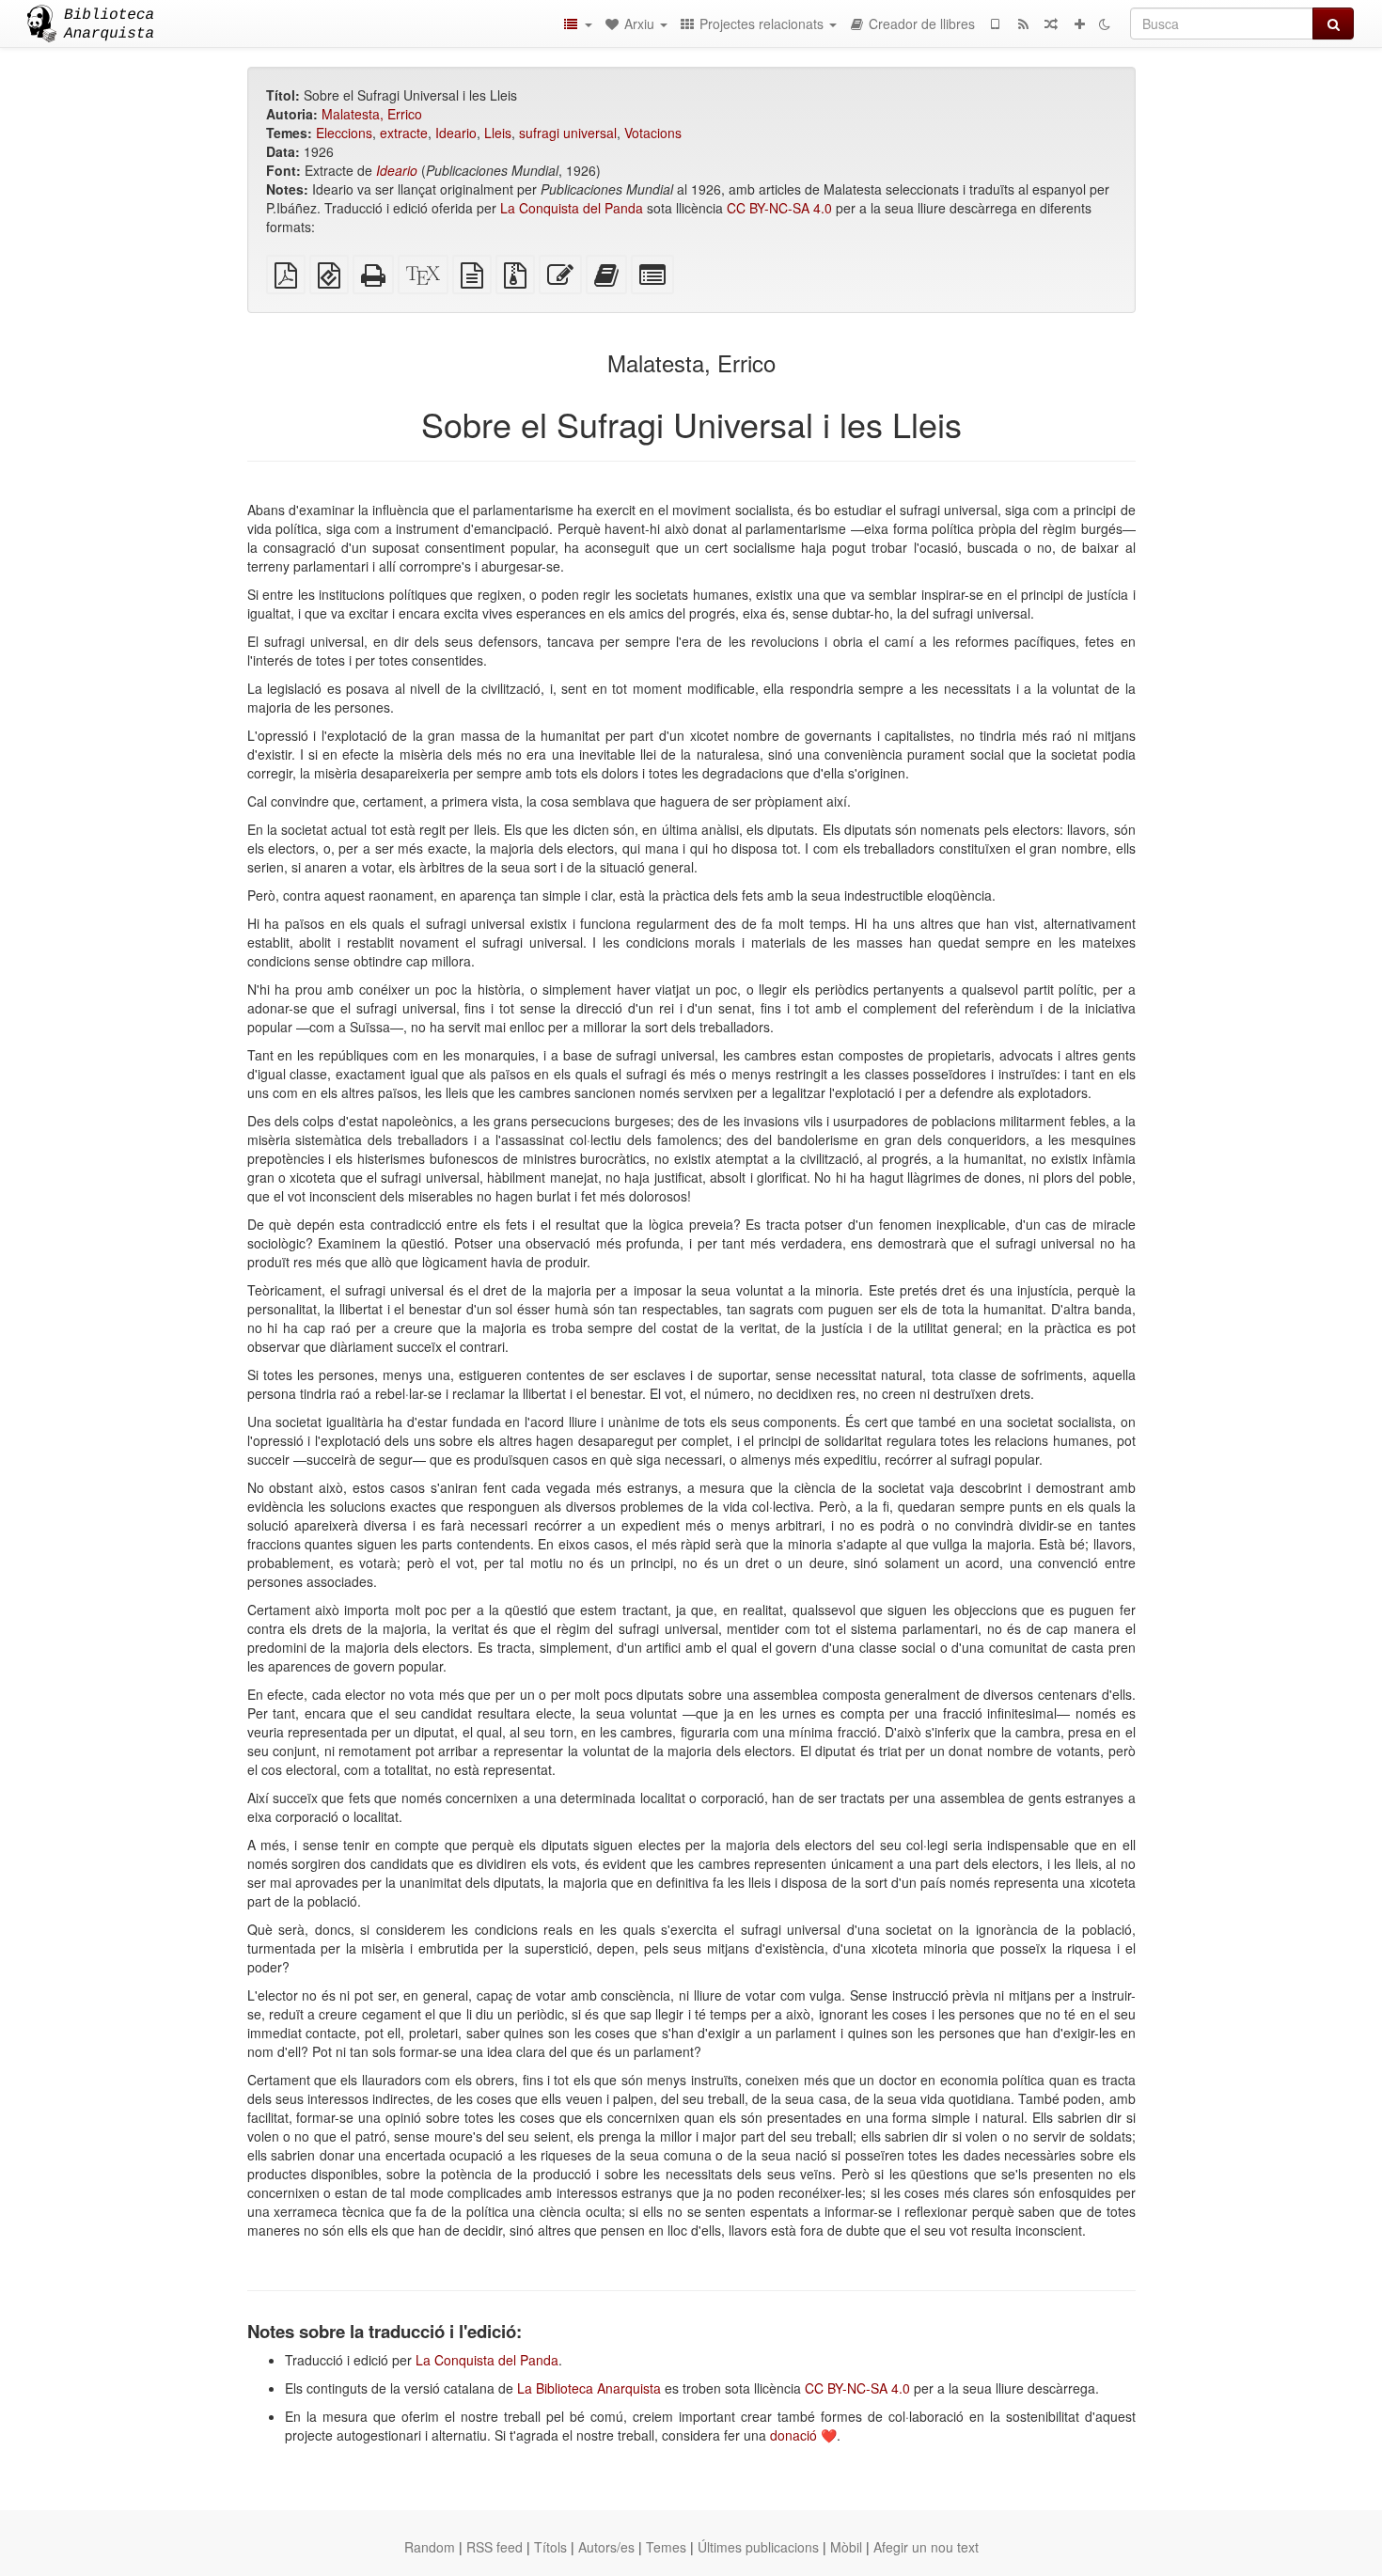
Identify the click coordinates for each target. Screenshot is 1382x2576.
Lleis (498, 133)
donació (793, 2435)
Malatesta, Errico (372, 114)
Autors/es (606, 2547)
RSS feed (495, 2547)
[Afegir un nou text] (1079, 24)
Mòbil (846, 2547)
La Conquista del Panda (572, 208)
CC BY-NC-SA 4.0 (779, 208)
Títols (550, 2547)
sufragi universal (568, 133)
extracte (404, 133)
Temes (666, 2547)
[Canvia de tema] (1105, 24)
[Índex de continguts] (577, 24)
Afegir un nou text (926, 2547)
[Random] (1051, 24)
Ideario (456, 133)
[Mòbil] (995, 24)
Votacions (653, 133)
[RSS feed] (1023, 24)
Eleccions (344, 133)
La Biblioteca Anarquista (589, 2388)
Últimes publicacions (758, 2547)
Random (430, 2547)
